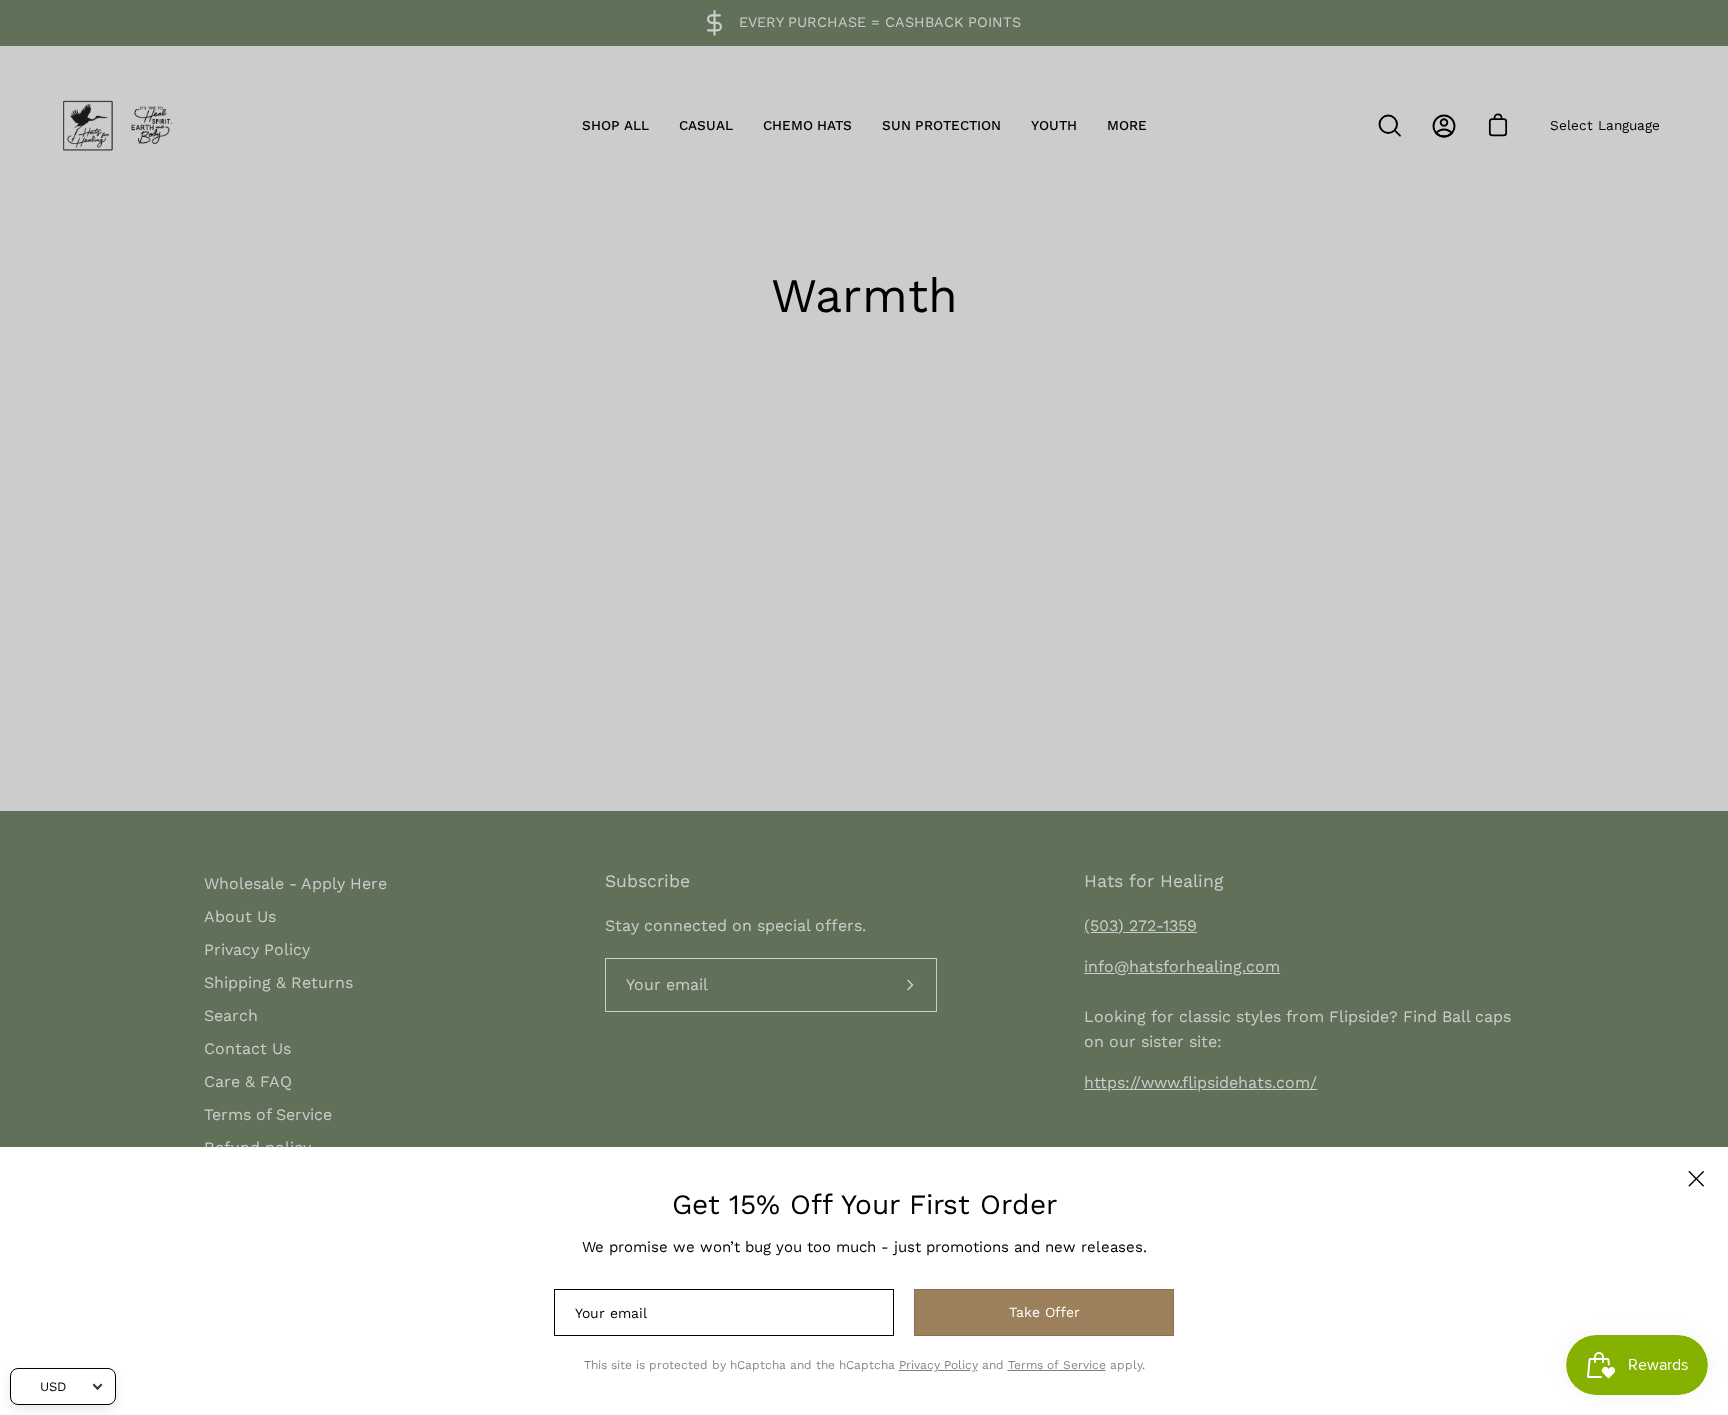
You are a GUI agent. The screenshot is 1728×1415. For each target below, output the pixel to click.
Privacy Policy (938, 1365)
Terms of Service (1057, 1365)
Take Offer (1044, 1312)
